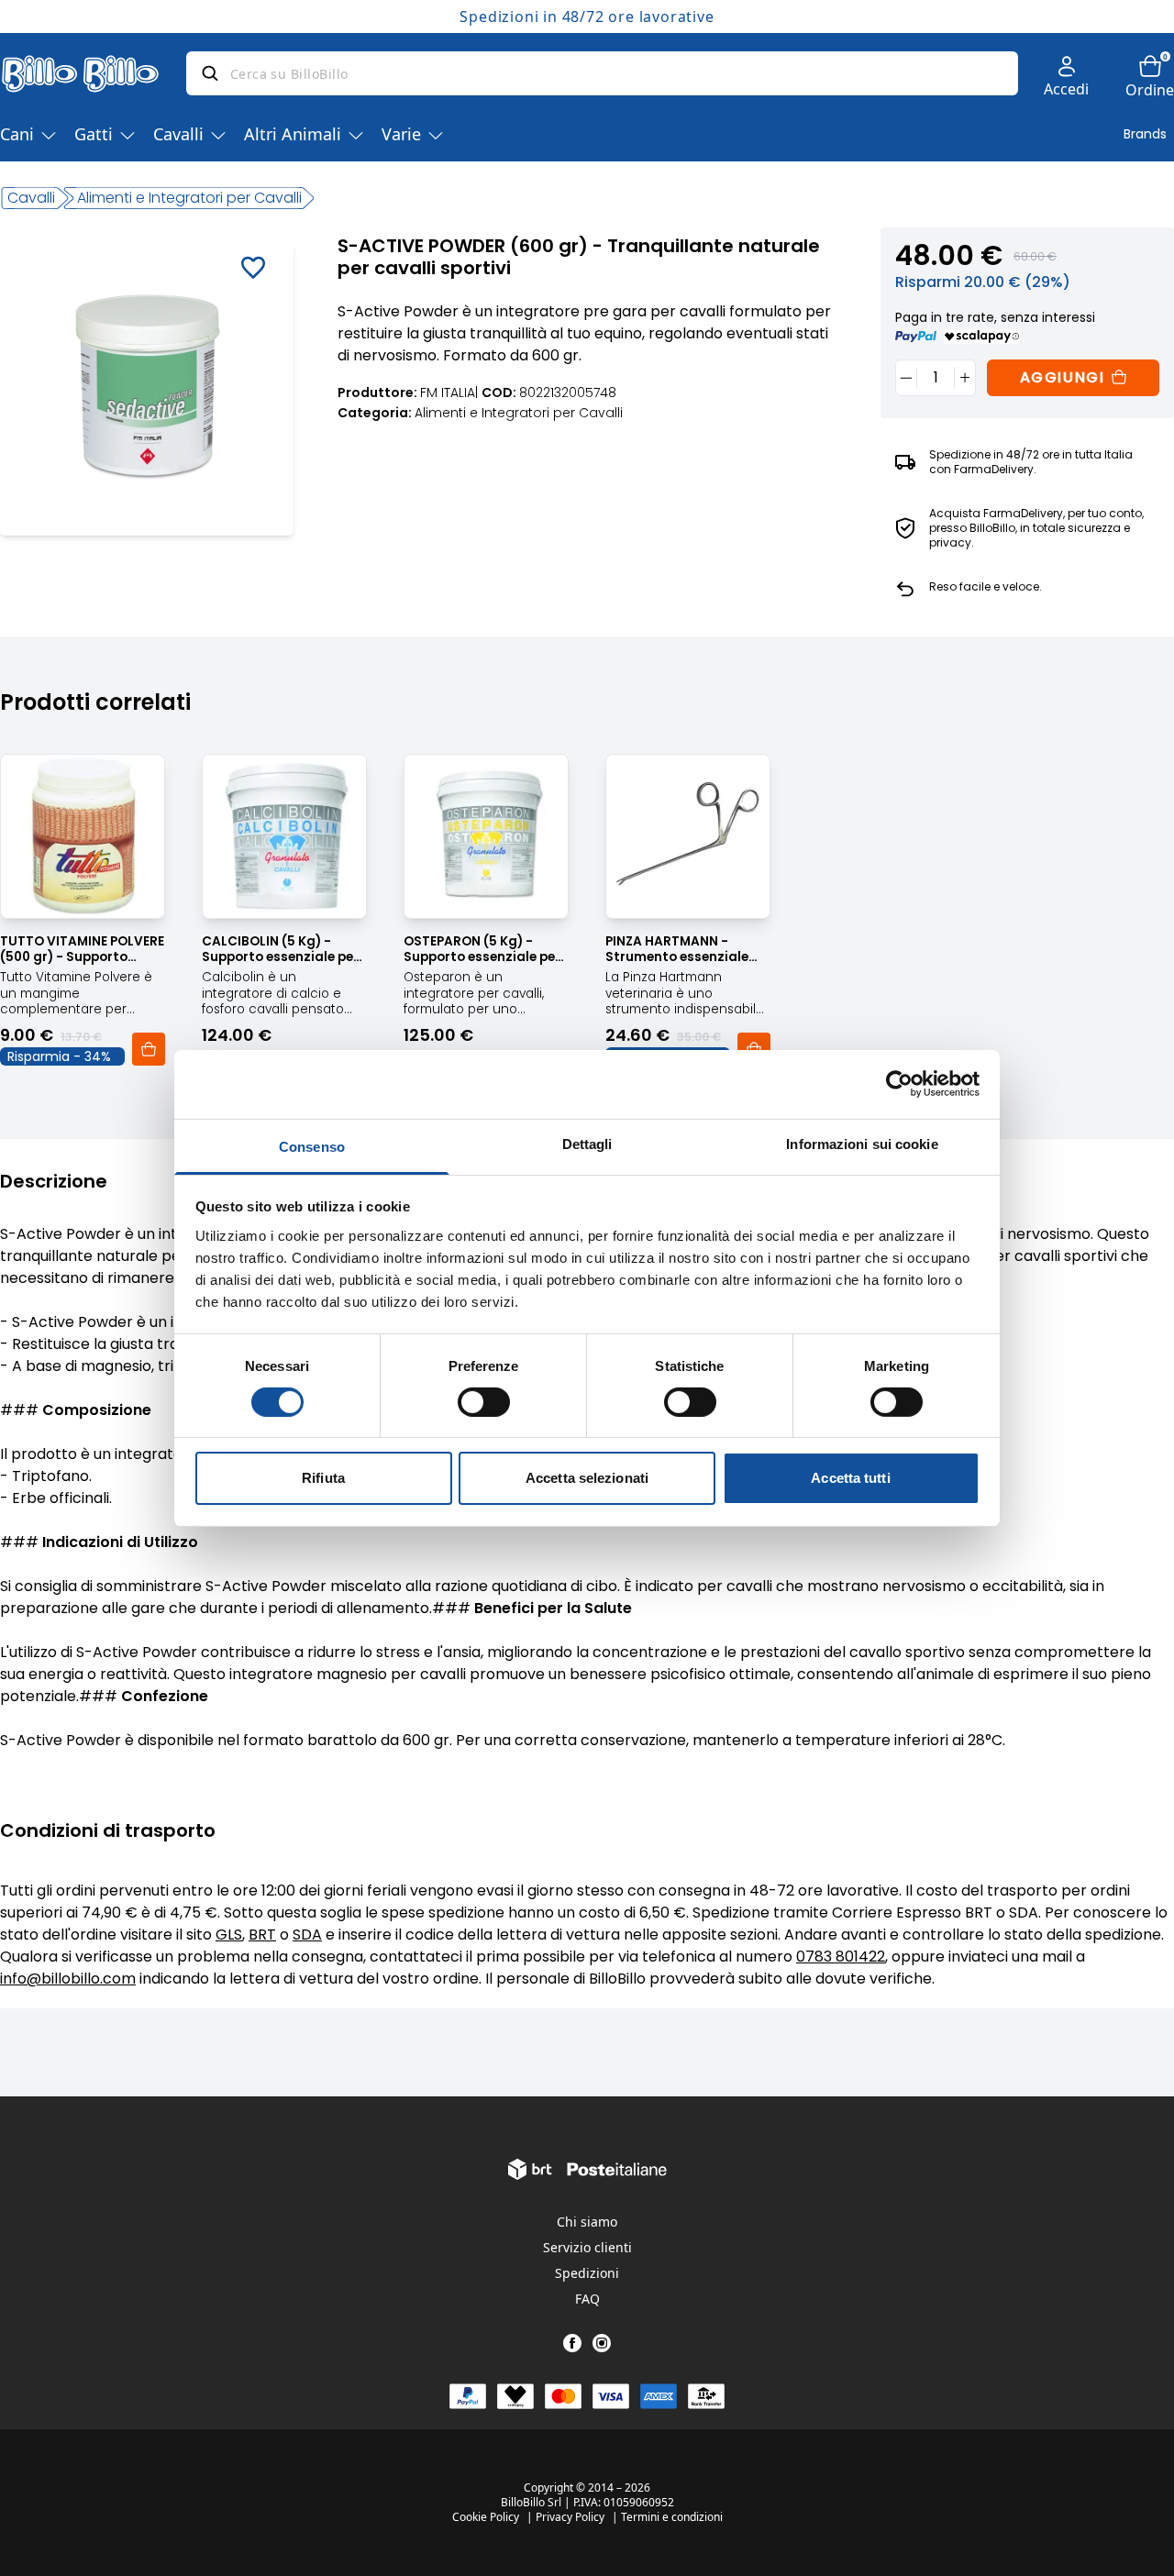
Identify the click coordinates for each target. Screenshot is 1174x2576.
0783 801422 (841, 1957)
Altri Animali (293, 134)
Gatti (94, 134)
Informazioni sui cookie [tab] (862, 1143)
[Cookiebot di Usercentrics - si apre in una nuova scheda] (899, 1084)
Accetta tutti (850, 1478)
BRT (262, 1935)
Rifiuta (323, 1478)
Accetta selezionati (587, 1478)
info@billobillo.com (68, 1979)
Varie (401, 134)
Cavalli (178, 134)
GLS (229, 1935)
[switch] (484, 1402)
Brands (1145, 134)
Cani (17, 134)
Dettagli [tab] (587, 1143)
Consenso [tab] (312, 1146)
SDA (307, 1935)
